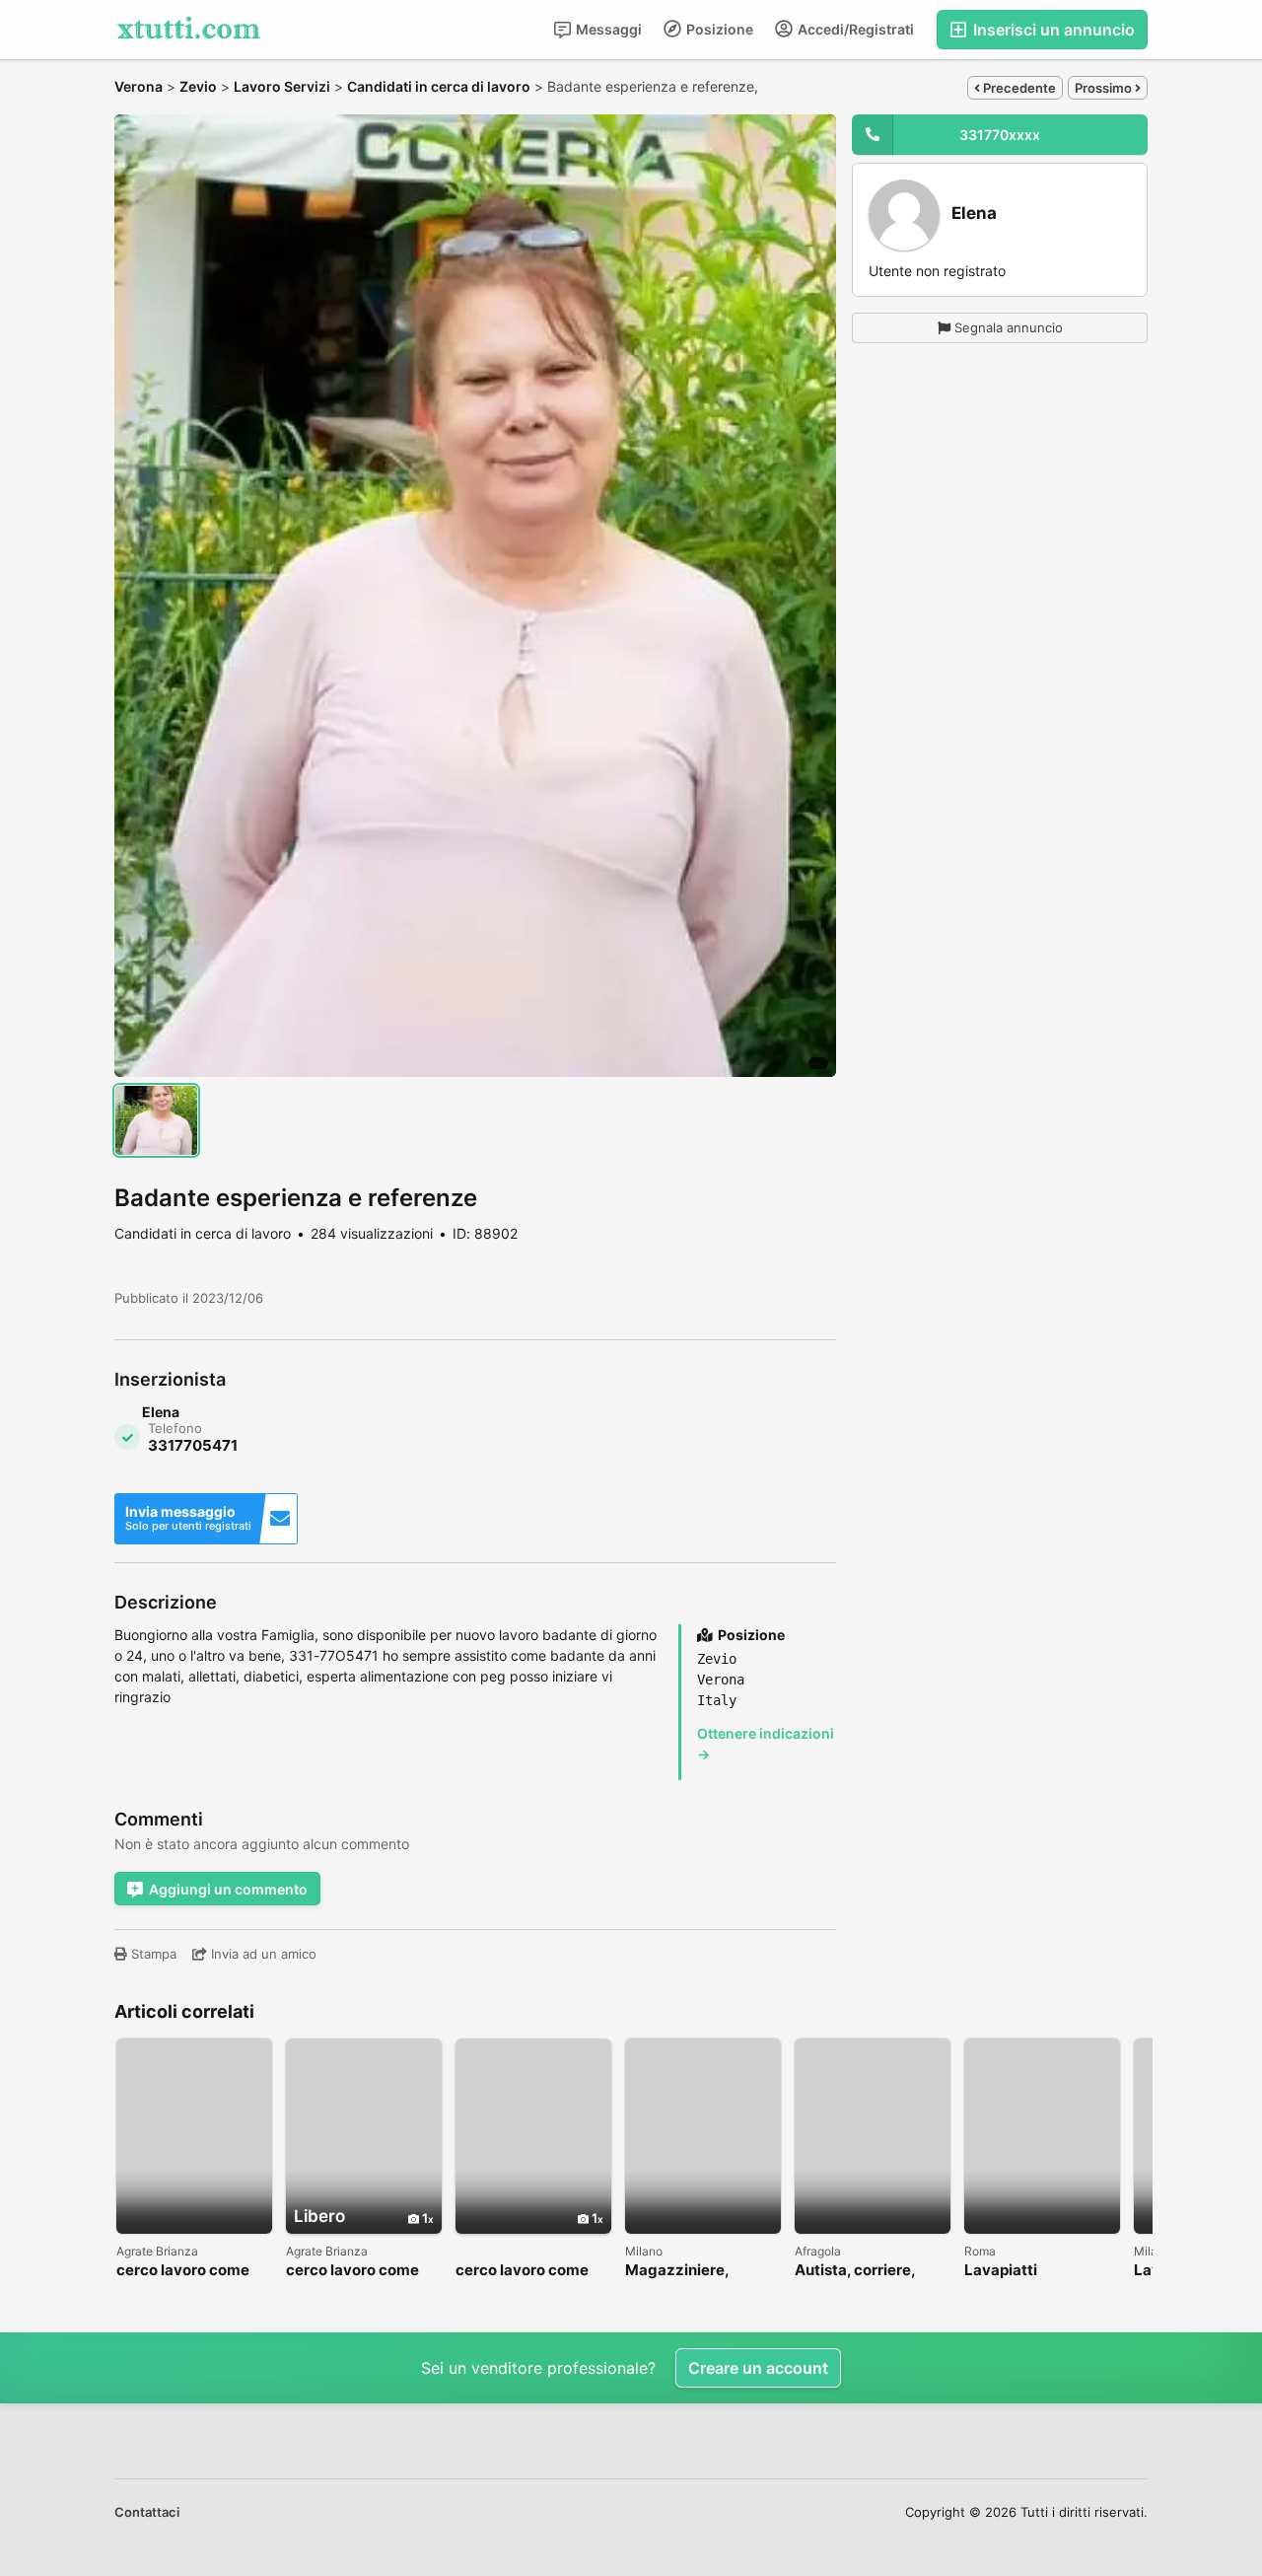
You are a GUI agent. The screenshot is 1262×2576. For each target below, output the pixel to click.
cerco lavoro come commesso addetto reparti (356, 2271)
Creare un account (758, 2368)
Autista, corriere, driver (855, 2271)
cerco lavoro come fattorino (183, 2271)
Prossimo (1105, 88)
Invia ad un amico (262, 1954)
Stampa (152, 1954)
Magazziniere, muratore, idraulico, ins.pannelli (696, 2271)
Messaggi (607, 29)
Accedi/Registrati (854, 29)
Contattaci (147, 2512)
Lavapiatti (1001, 2271)
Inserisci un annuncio (1052, 30)
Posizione (718, 29)
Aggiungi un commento (228, 1889)
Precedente (1018, 88)
